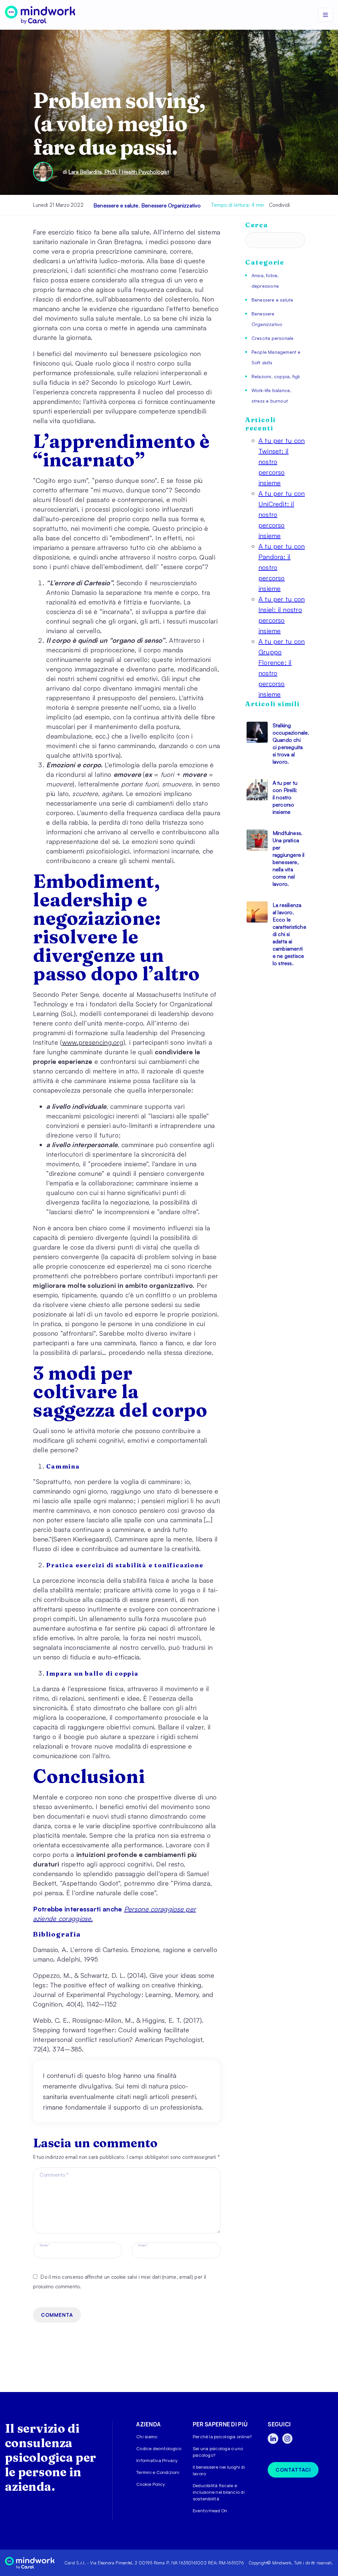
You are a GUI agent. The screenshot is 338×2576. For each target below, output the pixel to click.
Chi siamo (147, 2437)
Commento (54, 2175)
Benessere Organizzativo (171, 205)
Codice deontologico (159, 2449)
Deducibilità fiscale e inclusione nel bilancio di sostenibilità (219, 2492)
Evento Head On (210, 2511)
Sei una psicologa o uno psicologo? (218, 2452)
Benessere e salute (116, 205)
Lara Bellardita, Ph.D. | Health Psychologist (119, 172)
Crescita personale (273, 338)
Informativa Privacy (157, 2460)
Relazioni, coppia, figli (276, 376)
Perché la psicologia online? (222, 2437)
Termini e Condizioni (158, 2472)
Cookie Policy (151, 2484)
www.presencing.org (93, 1042)
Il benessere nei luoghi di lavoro (219, 2470)
